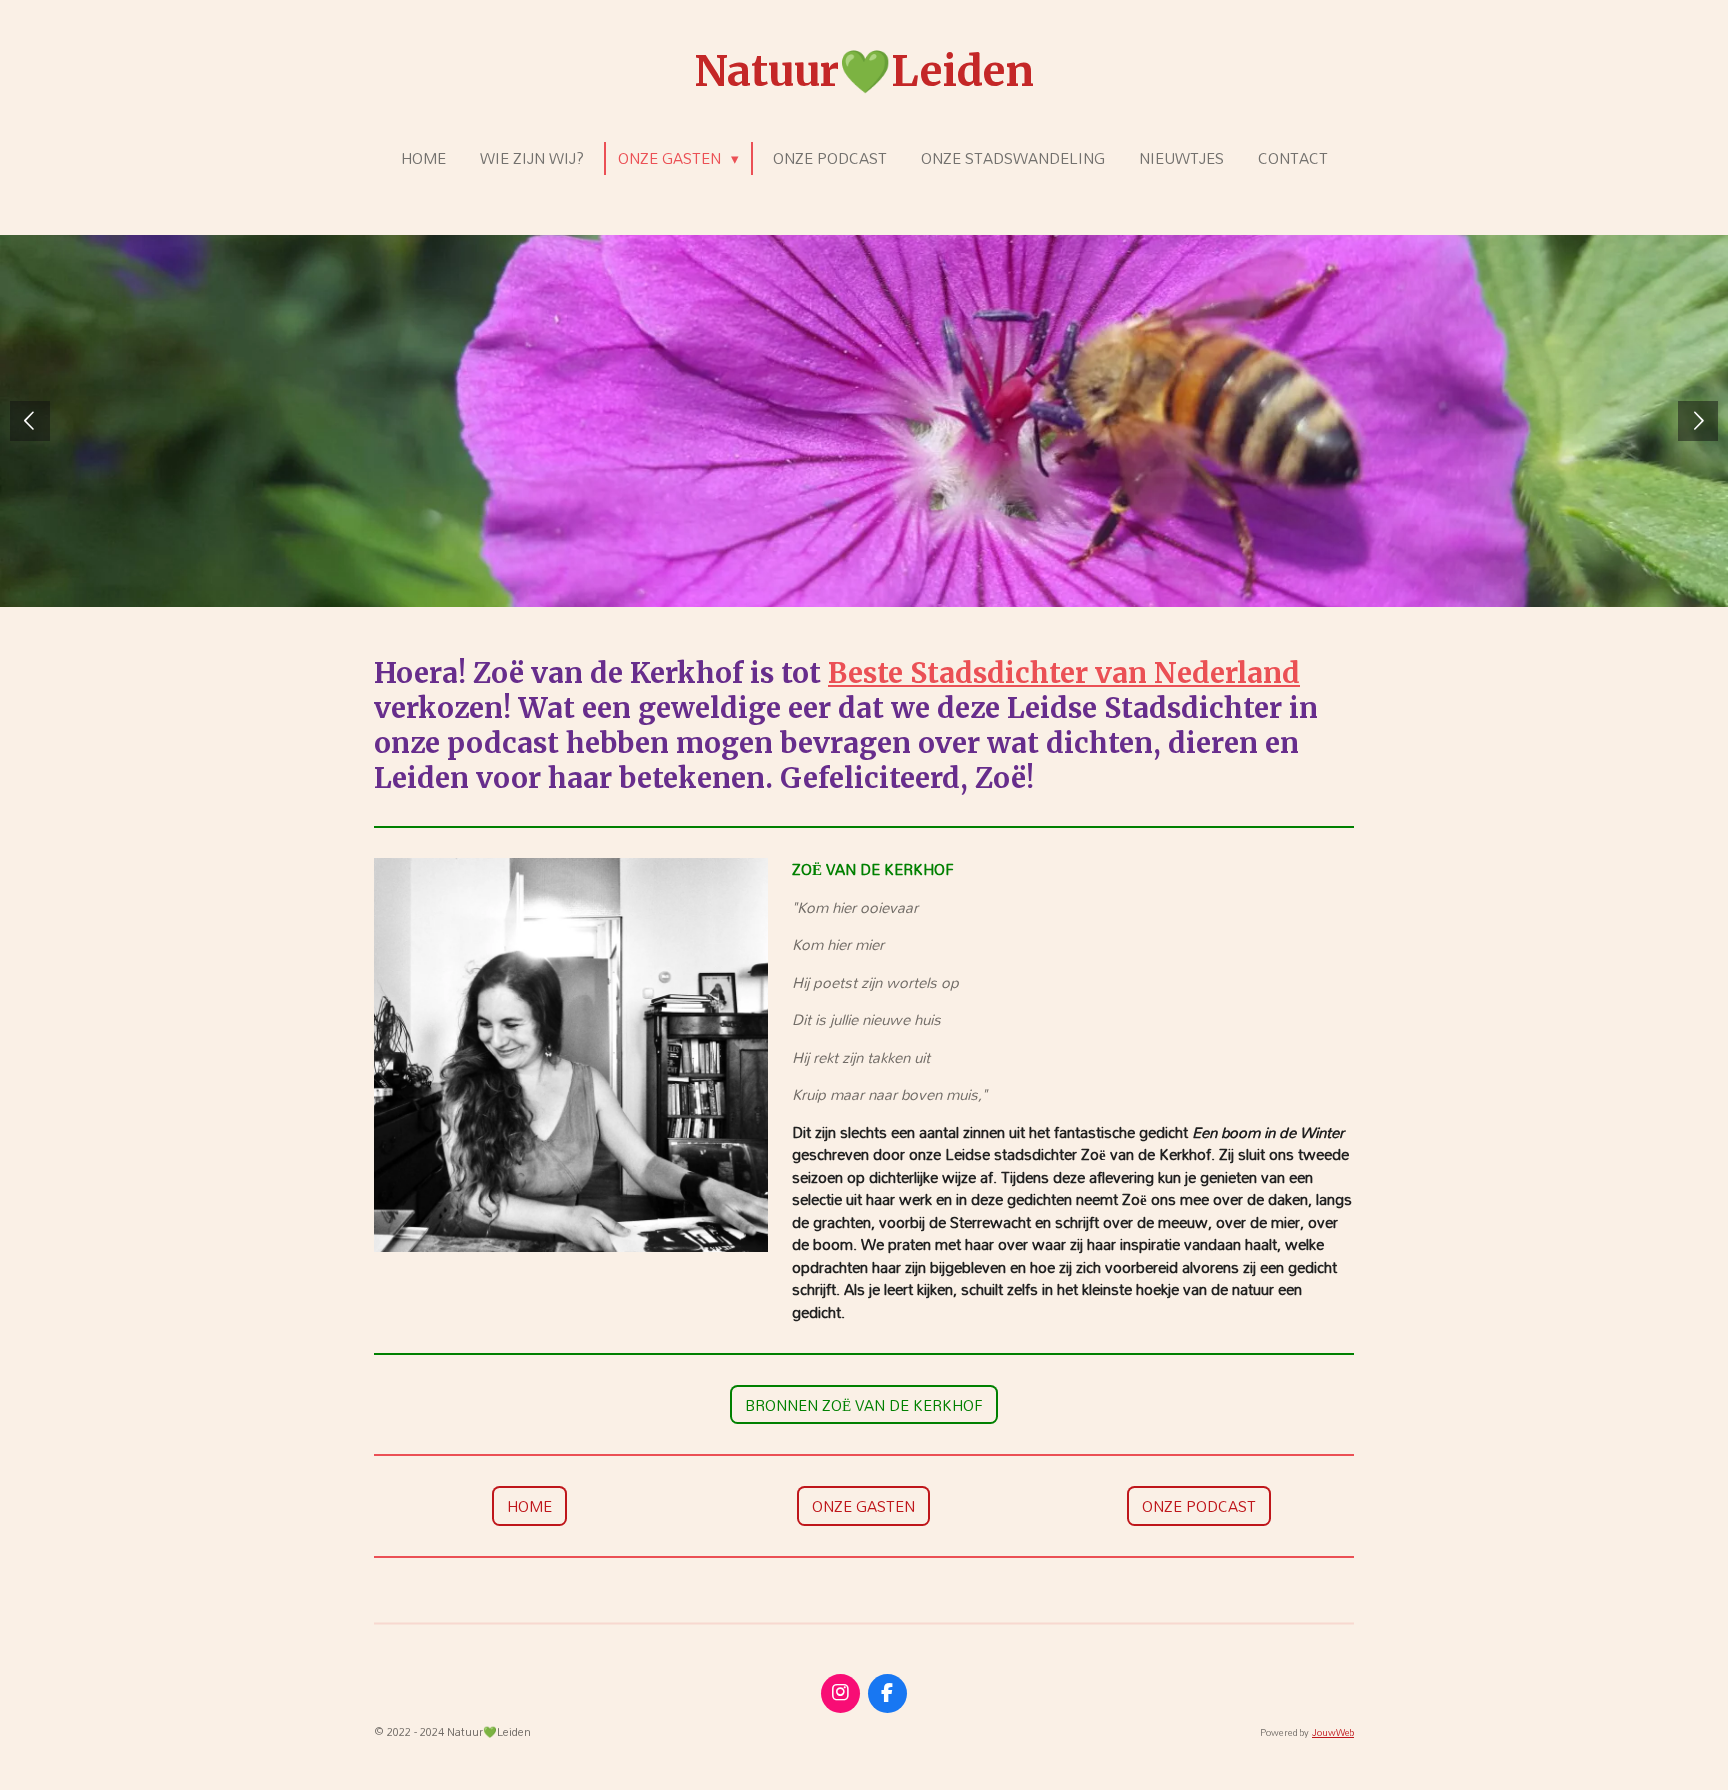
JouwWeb (1333, 1732)
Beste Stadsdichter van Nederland (1064, 673)
